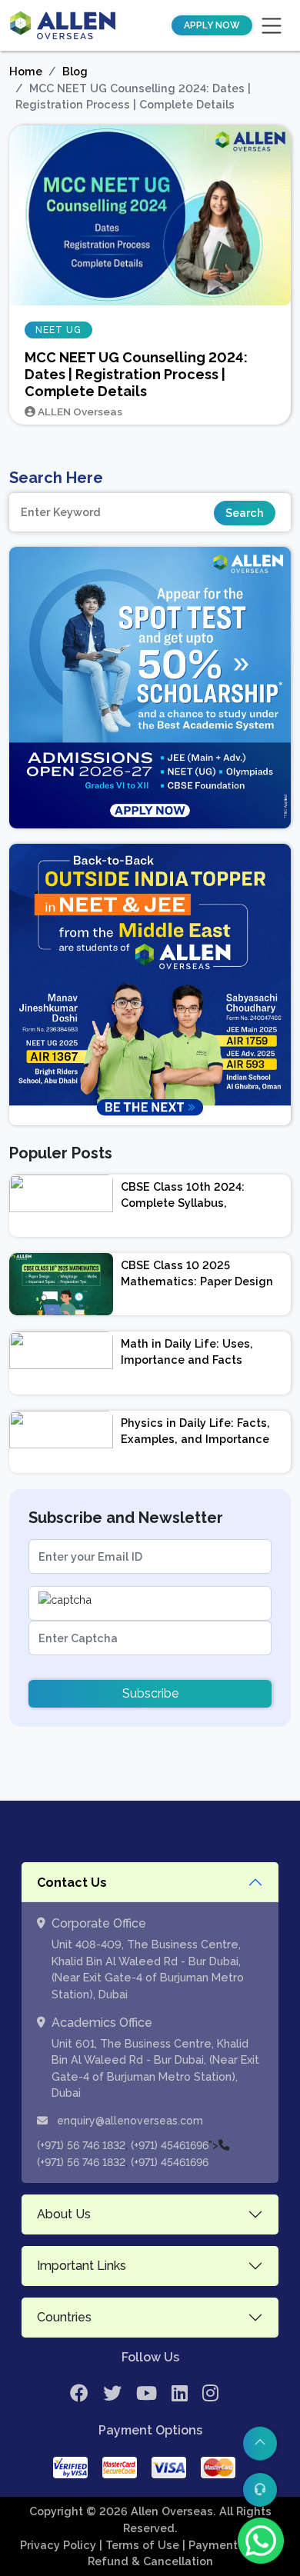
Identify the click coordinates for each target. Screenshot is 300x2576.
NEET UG (58, 330)
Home (26, 71)
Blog (75, 71)
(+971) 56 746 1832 (81, 2145)
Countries (64, 2317)
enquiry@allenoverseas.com (128, 2121)
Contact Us (72, 1883)
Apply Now (212, 25)
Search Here (56, 478)
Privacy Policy (60, 2545)
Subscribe (150, 1693)
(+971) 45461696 (170, 2145)
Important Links (82, 2266)
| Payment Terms (230, 2545)
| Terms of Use (141, 2545)
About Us (64, 2214)
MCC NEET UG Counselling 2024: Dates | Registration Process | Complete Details (136, 374)
